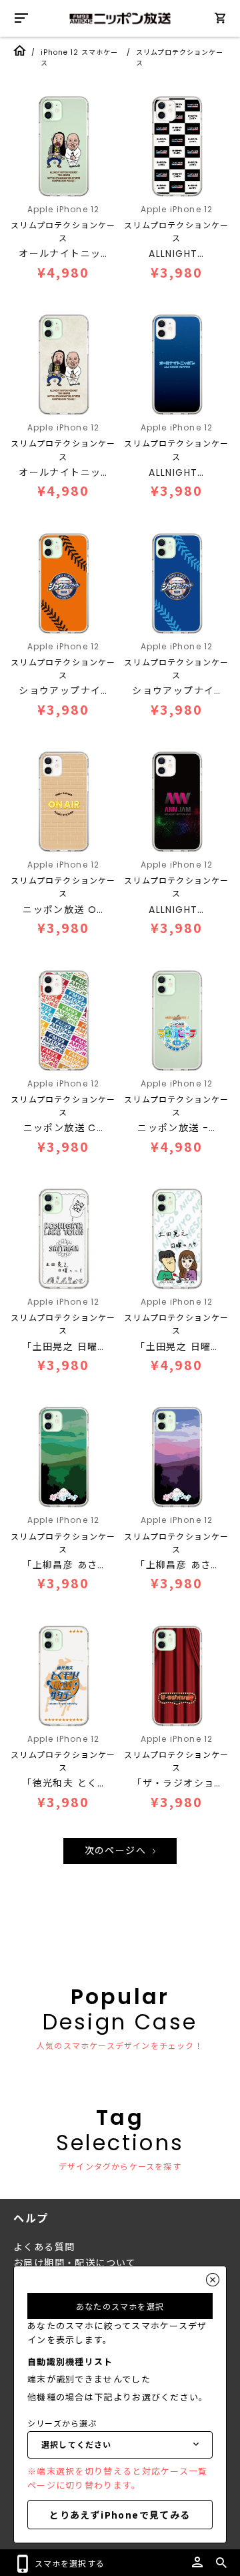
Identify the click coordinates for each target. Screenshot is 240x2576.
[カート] (220, 20)
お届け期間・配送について (75, 2263)
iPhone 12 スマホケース (79, 58)
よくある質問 (44, 2247)
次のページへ (117, 1851)
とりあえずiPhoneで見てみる (120, 2515)
